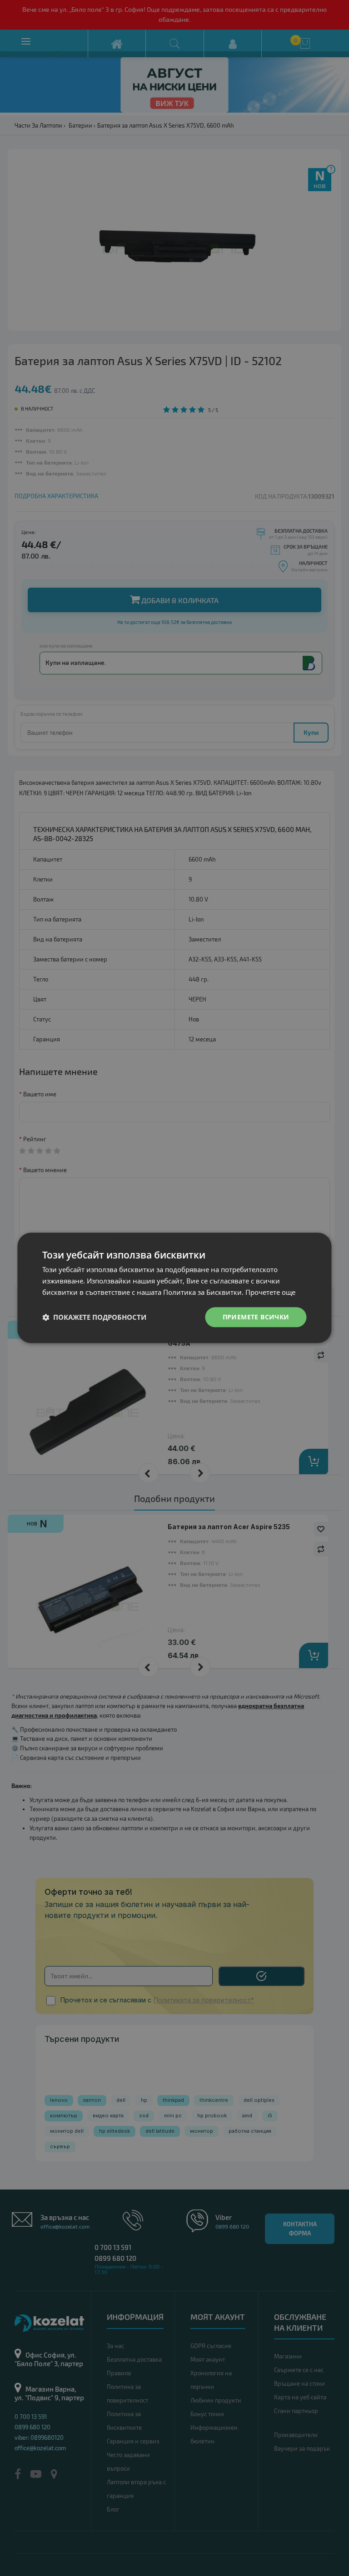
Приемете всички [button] (256, 1317)
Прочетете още (270, 1292)
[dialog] (174, 1288)
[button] (94, 1317)
